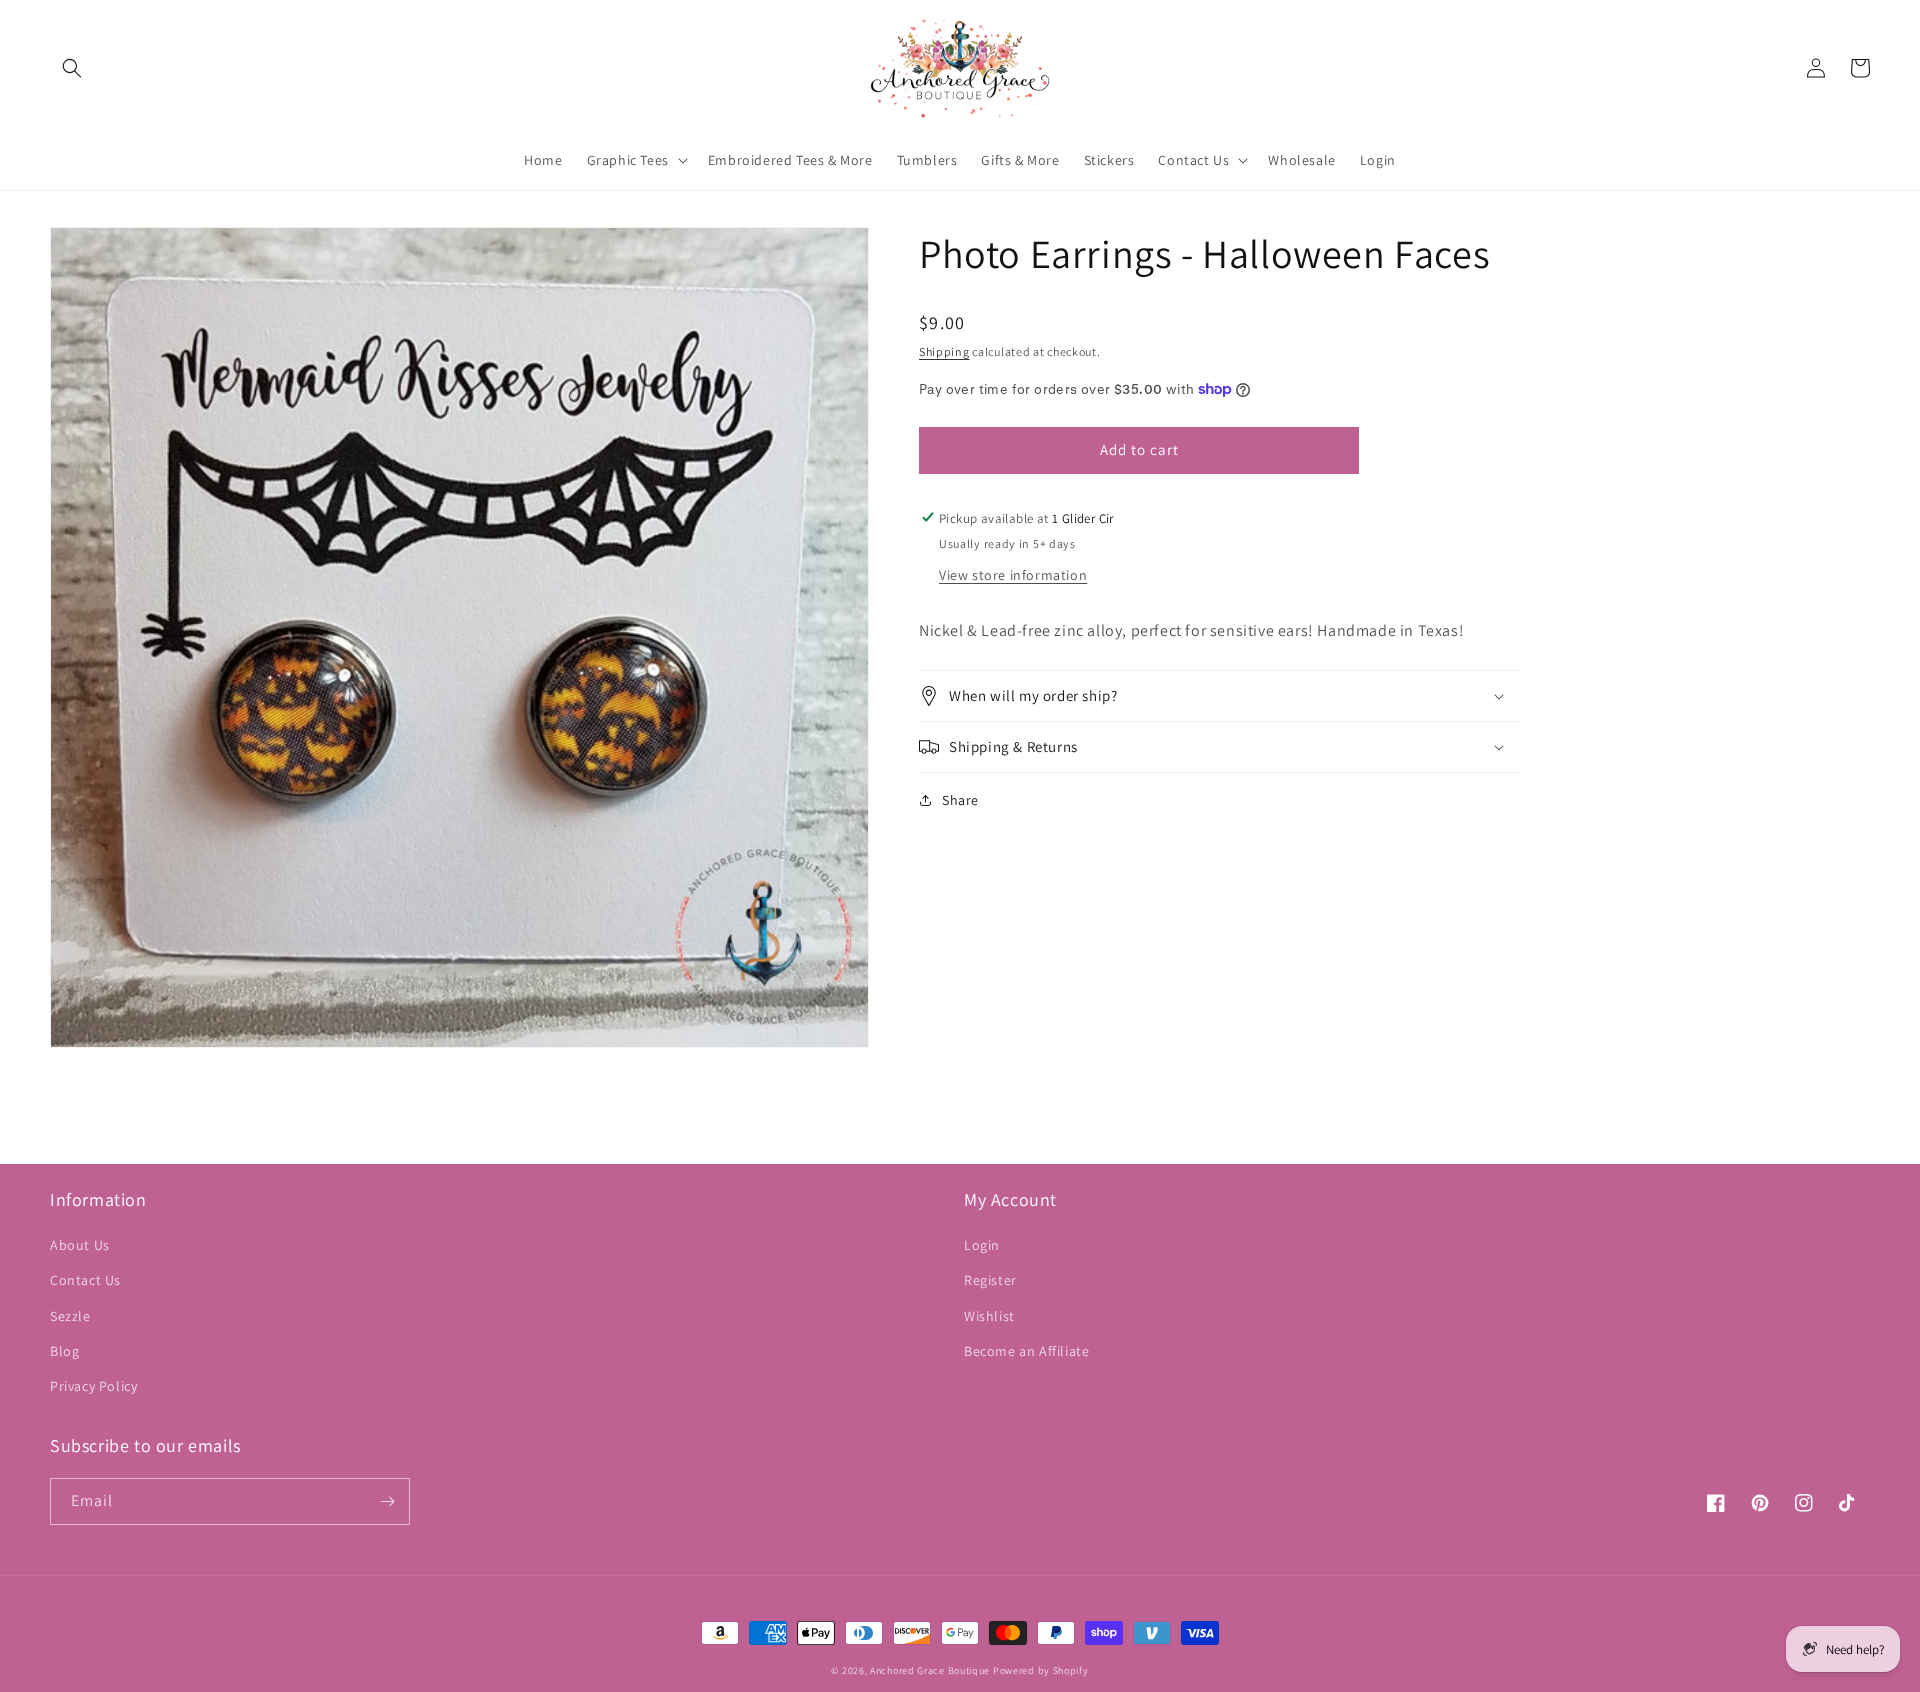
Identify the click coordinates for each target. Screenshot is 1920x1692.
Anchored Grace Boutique (930, 1670)
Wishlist (989, 1316)
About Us (80, 1245)
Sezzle (70, 1316)
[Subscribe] (387, 1501)
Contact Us (85, 1280)
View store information (1013, 574)
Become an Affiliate (1026, 1351)
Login (982, 1245)
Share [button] (960, 800)
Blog (64, 1351)
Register (990, 1280)
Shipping (944, 351)
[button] (72, 68)
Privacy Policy (93, 1386)
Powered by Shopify (1041, 1670)
